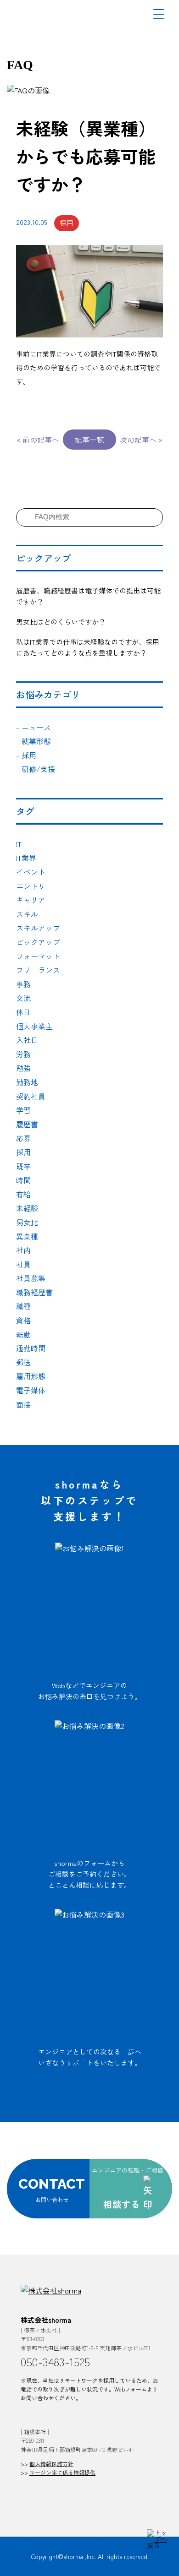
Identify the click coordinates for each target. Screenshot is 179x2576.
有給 (23, 1194)
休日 (23, 1012)
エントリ (31, 886)
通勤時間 (31, 1348)
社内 (23, 1250)
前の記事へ (41, 440)
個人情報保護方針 (51, 2464)
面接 (23, 1404)
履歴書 (27, 1124)
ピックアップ (38, 942)
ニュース (34, 727)
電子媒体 (31, 1390)
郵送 (23, 1362)
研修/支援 (36, 769)
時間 (23, 1180)
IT (19, 844)
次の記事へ (138, 440)
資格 (23, 1320)
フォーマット (38, 956)
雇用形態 (31, 1376)
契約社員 (31, 1096)
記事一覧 (89, 440)
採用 (26, 755)
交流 (23, 998)
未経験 (27, 1208)
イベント (31, 872)
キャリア (31, 900)
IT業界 (26, 858)
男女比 (27, 1222)
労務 (23, 1054)
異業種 (27, 1236)
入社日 (27, 1040)
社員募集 (31, 1278)
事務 (23, 984)
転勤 (23, 1334)
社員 (23, 1264)
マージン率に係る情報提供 (62, 2472)
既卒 (23, 1166)
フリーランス (38, 970)
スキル (27, 914)
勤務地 (27, 1082)
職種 (23, 1306)
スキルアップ (38, 928)
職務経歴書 (34, 1292)
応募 (23, 1138)
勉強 (23, 1068)
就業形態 (34, 741)
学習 (23, 1110)
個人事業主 (34, 1026)
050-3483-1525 (55, 2361)
